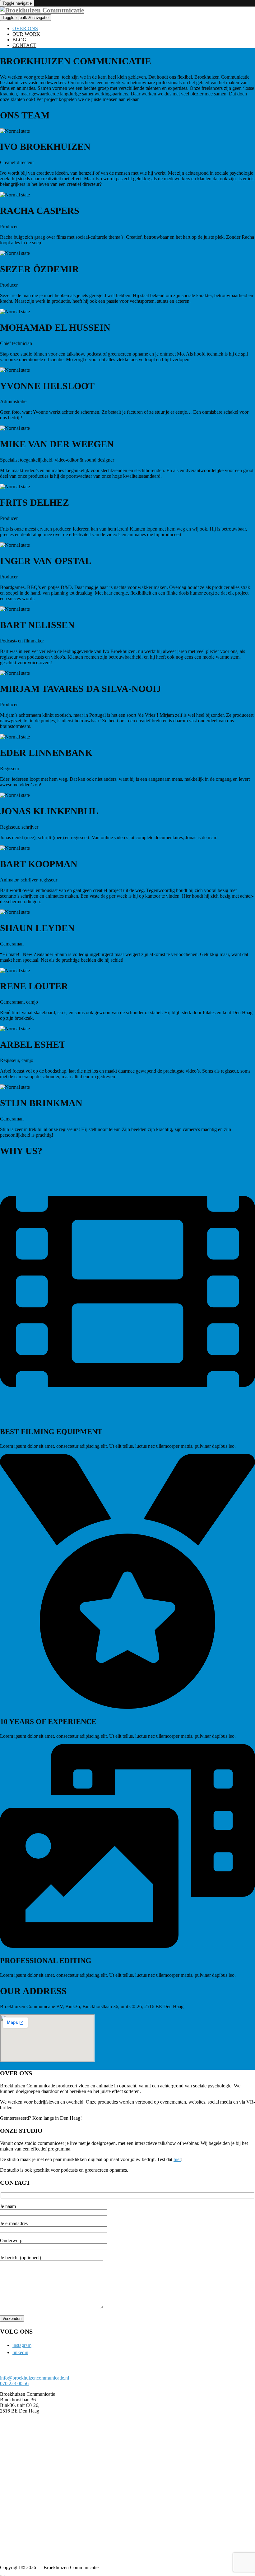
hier (177, 2159)
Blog (19, 40)
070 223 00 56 (14, 2383)
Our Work (26, 34)
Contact (24, 45)
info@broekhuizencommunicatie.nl (35, 2378)
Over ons (25, 28)
